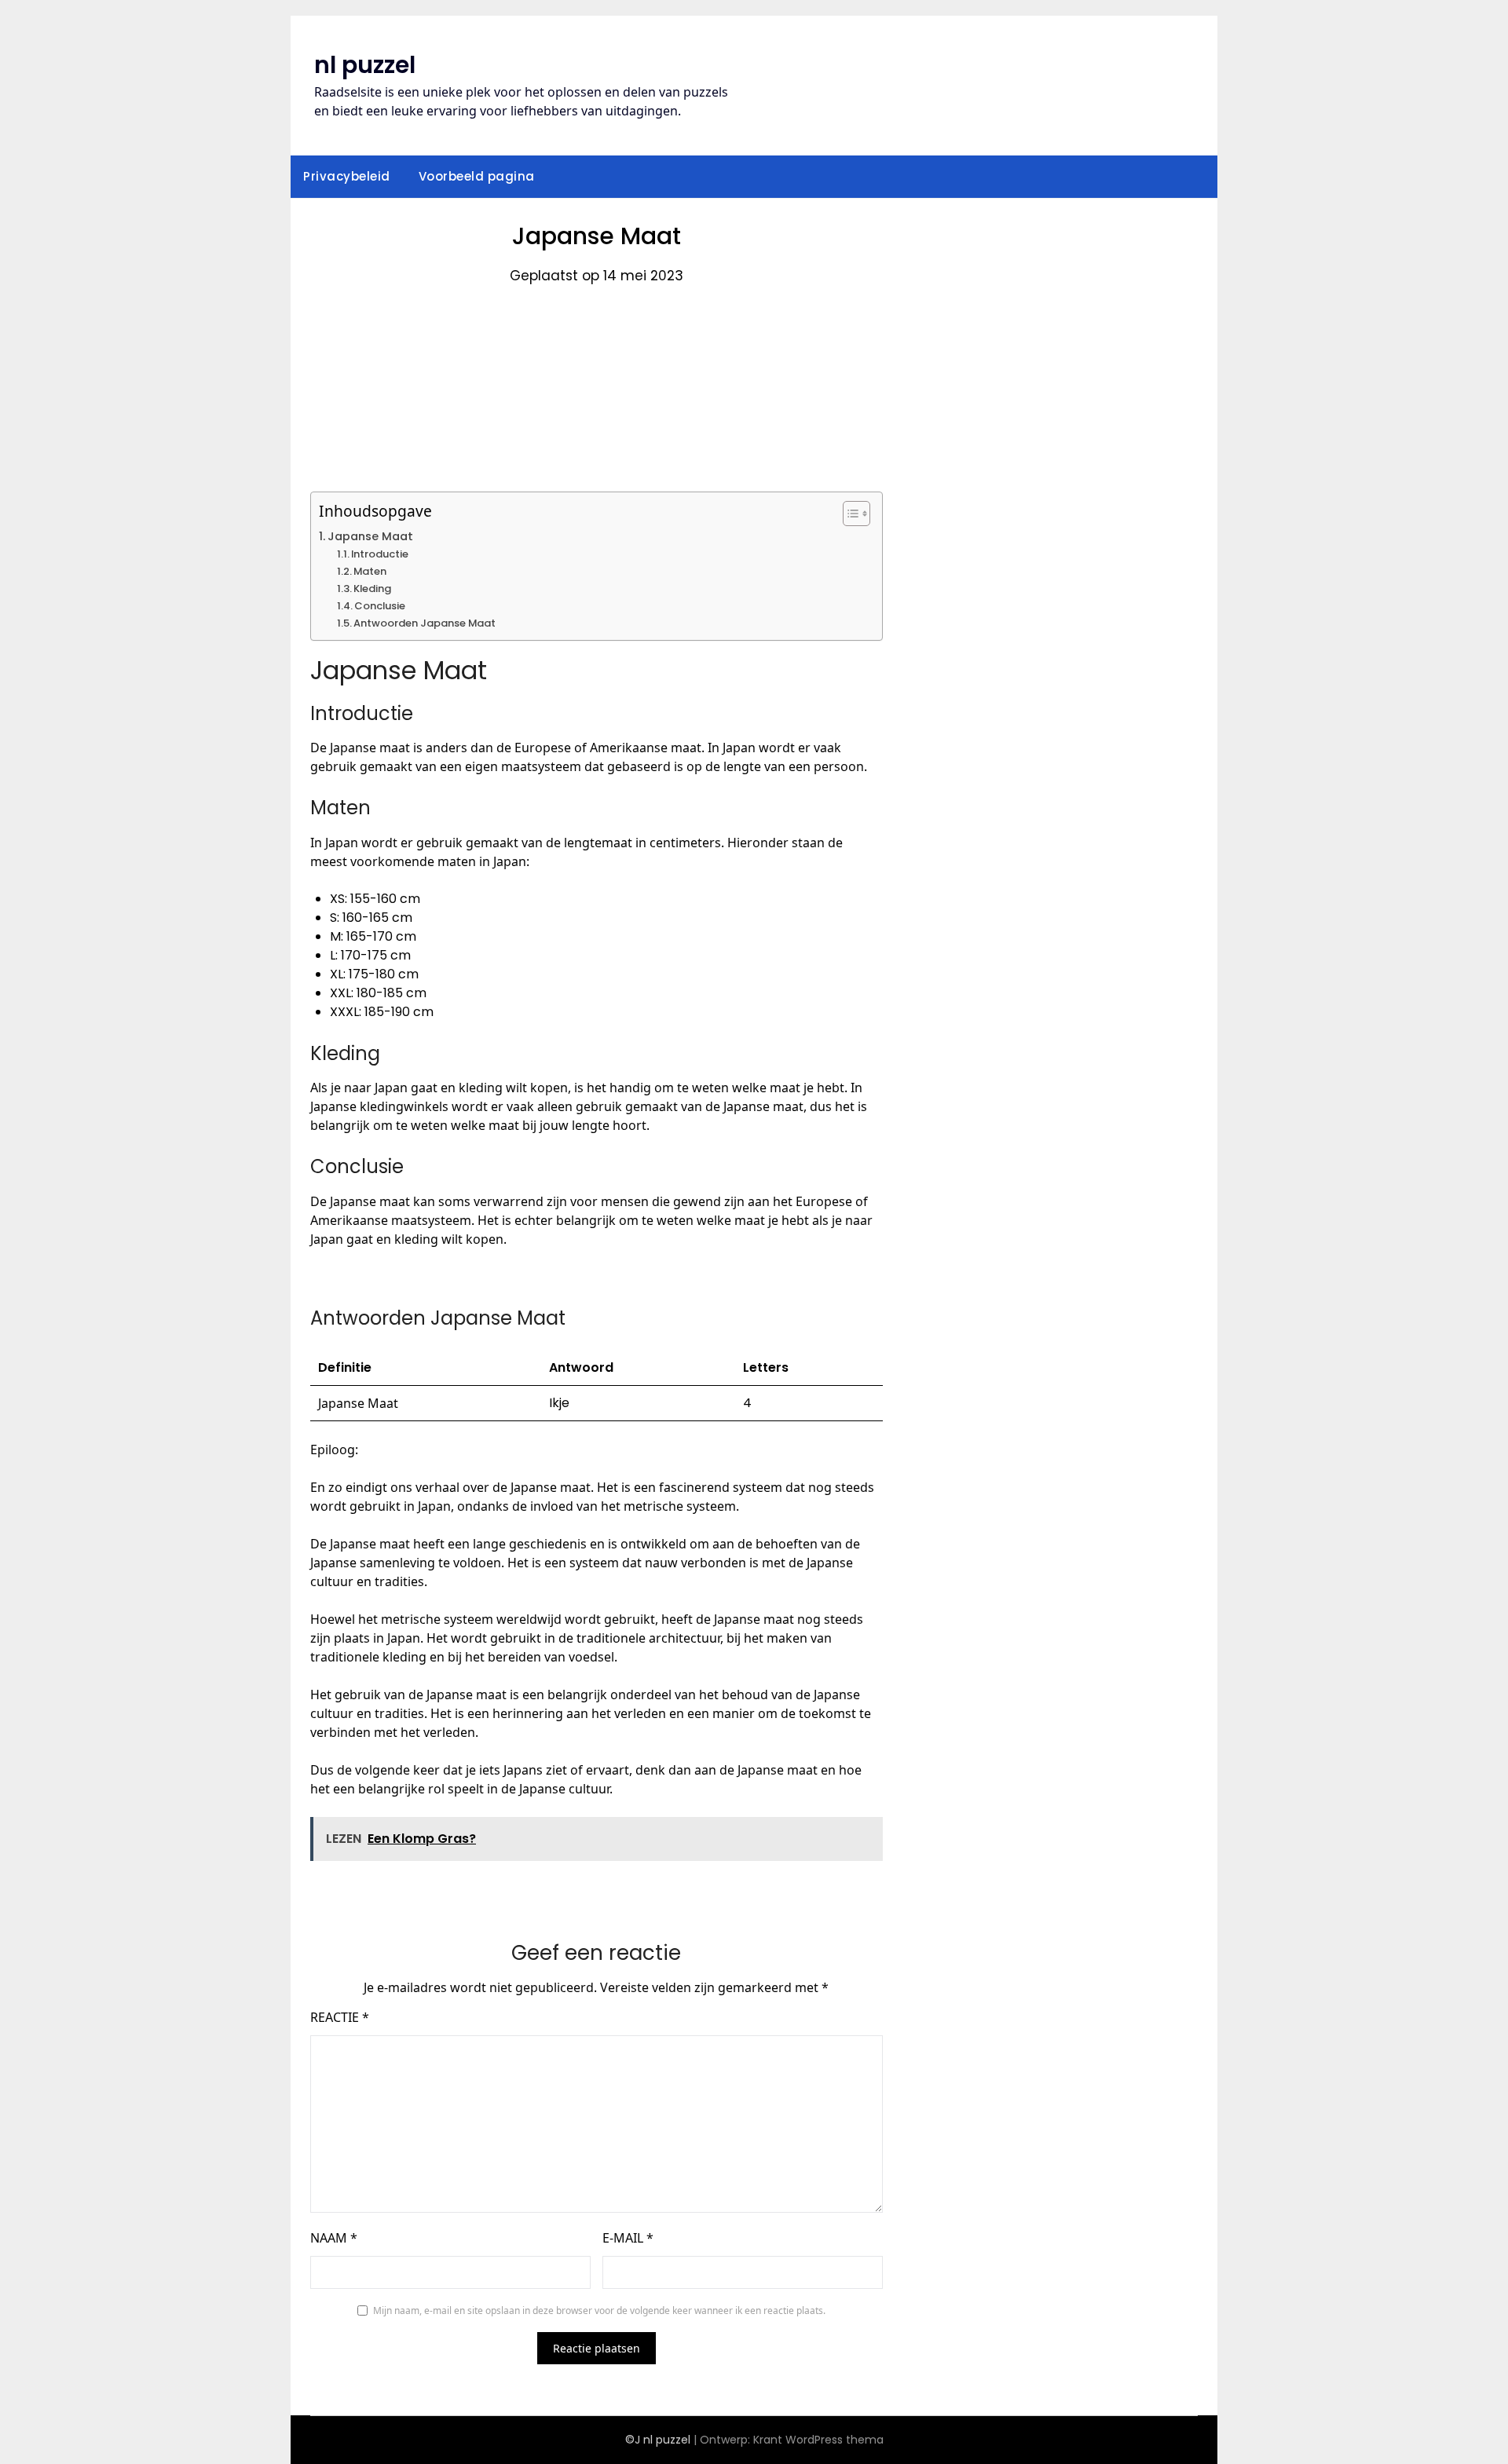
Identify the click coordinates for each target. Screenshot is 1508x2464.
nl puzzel (365, 65)
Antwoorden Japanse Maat (425, 623)
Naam (334, 2238)
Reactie (340, 2017)
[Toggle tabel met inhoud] (849, 514)
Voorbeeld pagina (477, 176)
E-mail (628, 2238)
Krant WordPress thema (818, 2440)
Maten (370, 571)
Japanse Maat (370, 536)
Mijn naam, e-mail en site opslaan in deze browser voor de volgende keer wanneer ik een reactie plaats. (599, 2310)
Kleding (372, 589)
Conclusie (380, 606)
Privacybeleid (347, 176)
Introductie (380, 554)
